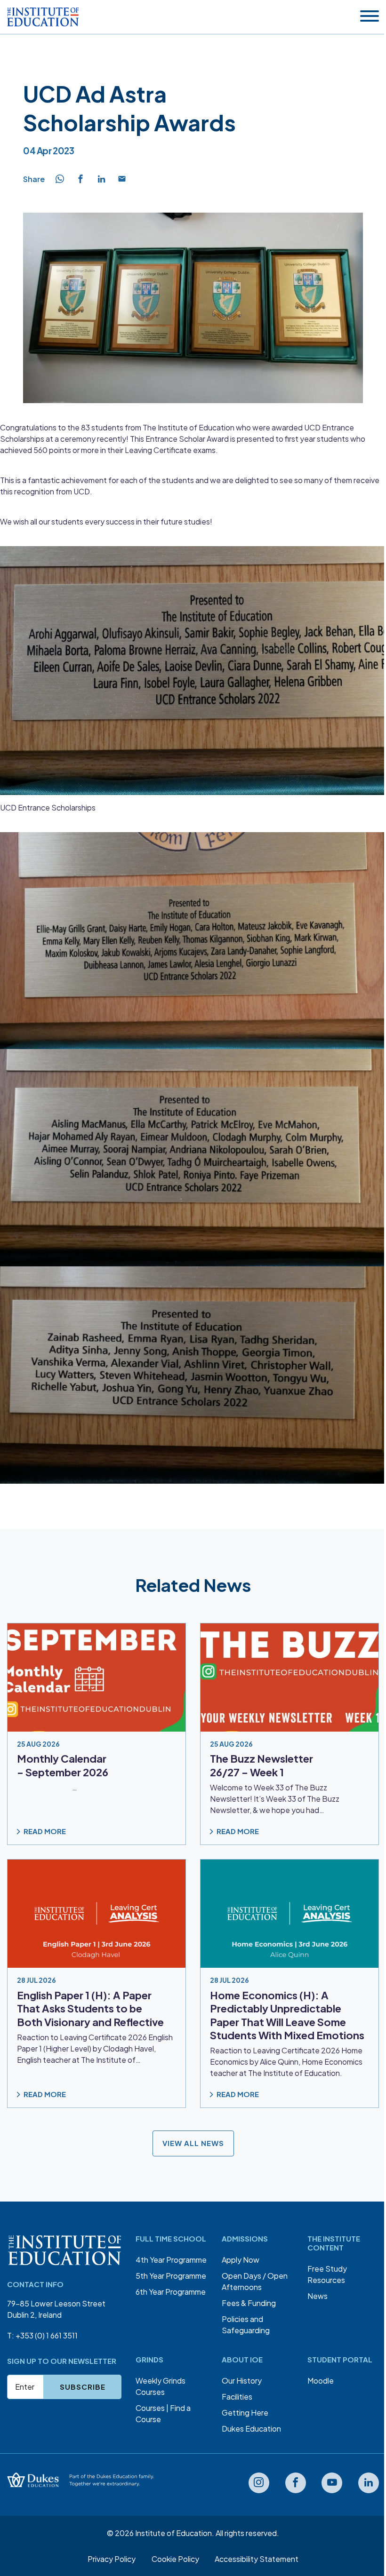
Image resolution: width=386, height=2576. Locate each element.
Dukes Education (251, 2429)
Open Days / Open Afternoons (255, 2281)
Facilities (237, 2397)
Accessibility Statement (257, 2559)
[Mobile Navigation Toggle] (370, 17)
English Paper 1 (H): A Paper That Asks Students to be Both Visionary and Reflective (90, 2008)
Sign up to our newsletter (62, 2361)
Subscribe (83, 2387)
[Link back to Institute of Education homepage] (43, 17)
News (318, 2296)
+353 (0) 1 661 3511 (47, 2335)
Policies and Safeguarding (246, 2325)
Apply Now (241, 2260)
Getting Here (245, 2413)
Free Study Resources (327, 2274)
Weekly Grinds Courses (161, 2386)
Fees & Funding (249, 2303)
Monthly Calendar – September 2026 (63, 1765)
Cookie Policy (175, 2559)
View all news (193, 2143)
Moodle (321, 2381)
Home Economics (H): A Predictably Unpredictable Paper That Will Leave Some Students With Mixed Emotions (287, 2015)
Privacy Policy (112, 2559)
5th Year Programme (171, 2276)
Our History (242, 2381)
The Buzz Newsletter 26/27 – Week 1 (261, 1765)
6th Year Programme (171, 2292)
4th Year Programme (171, 2260)
